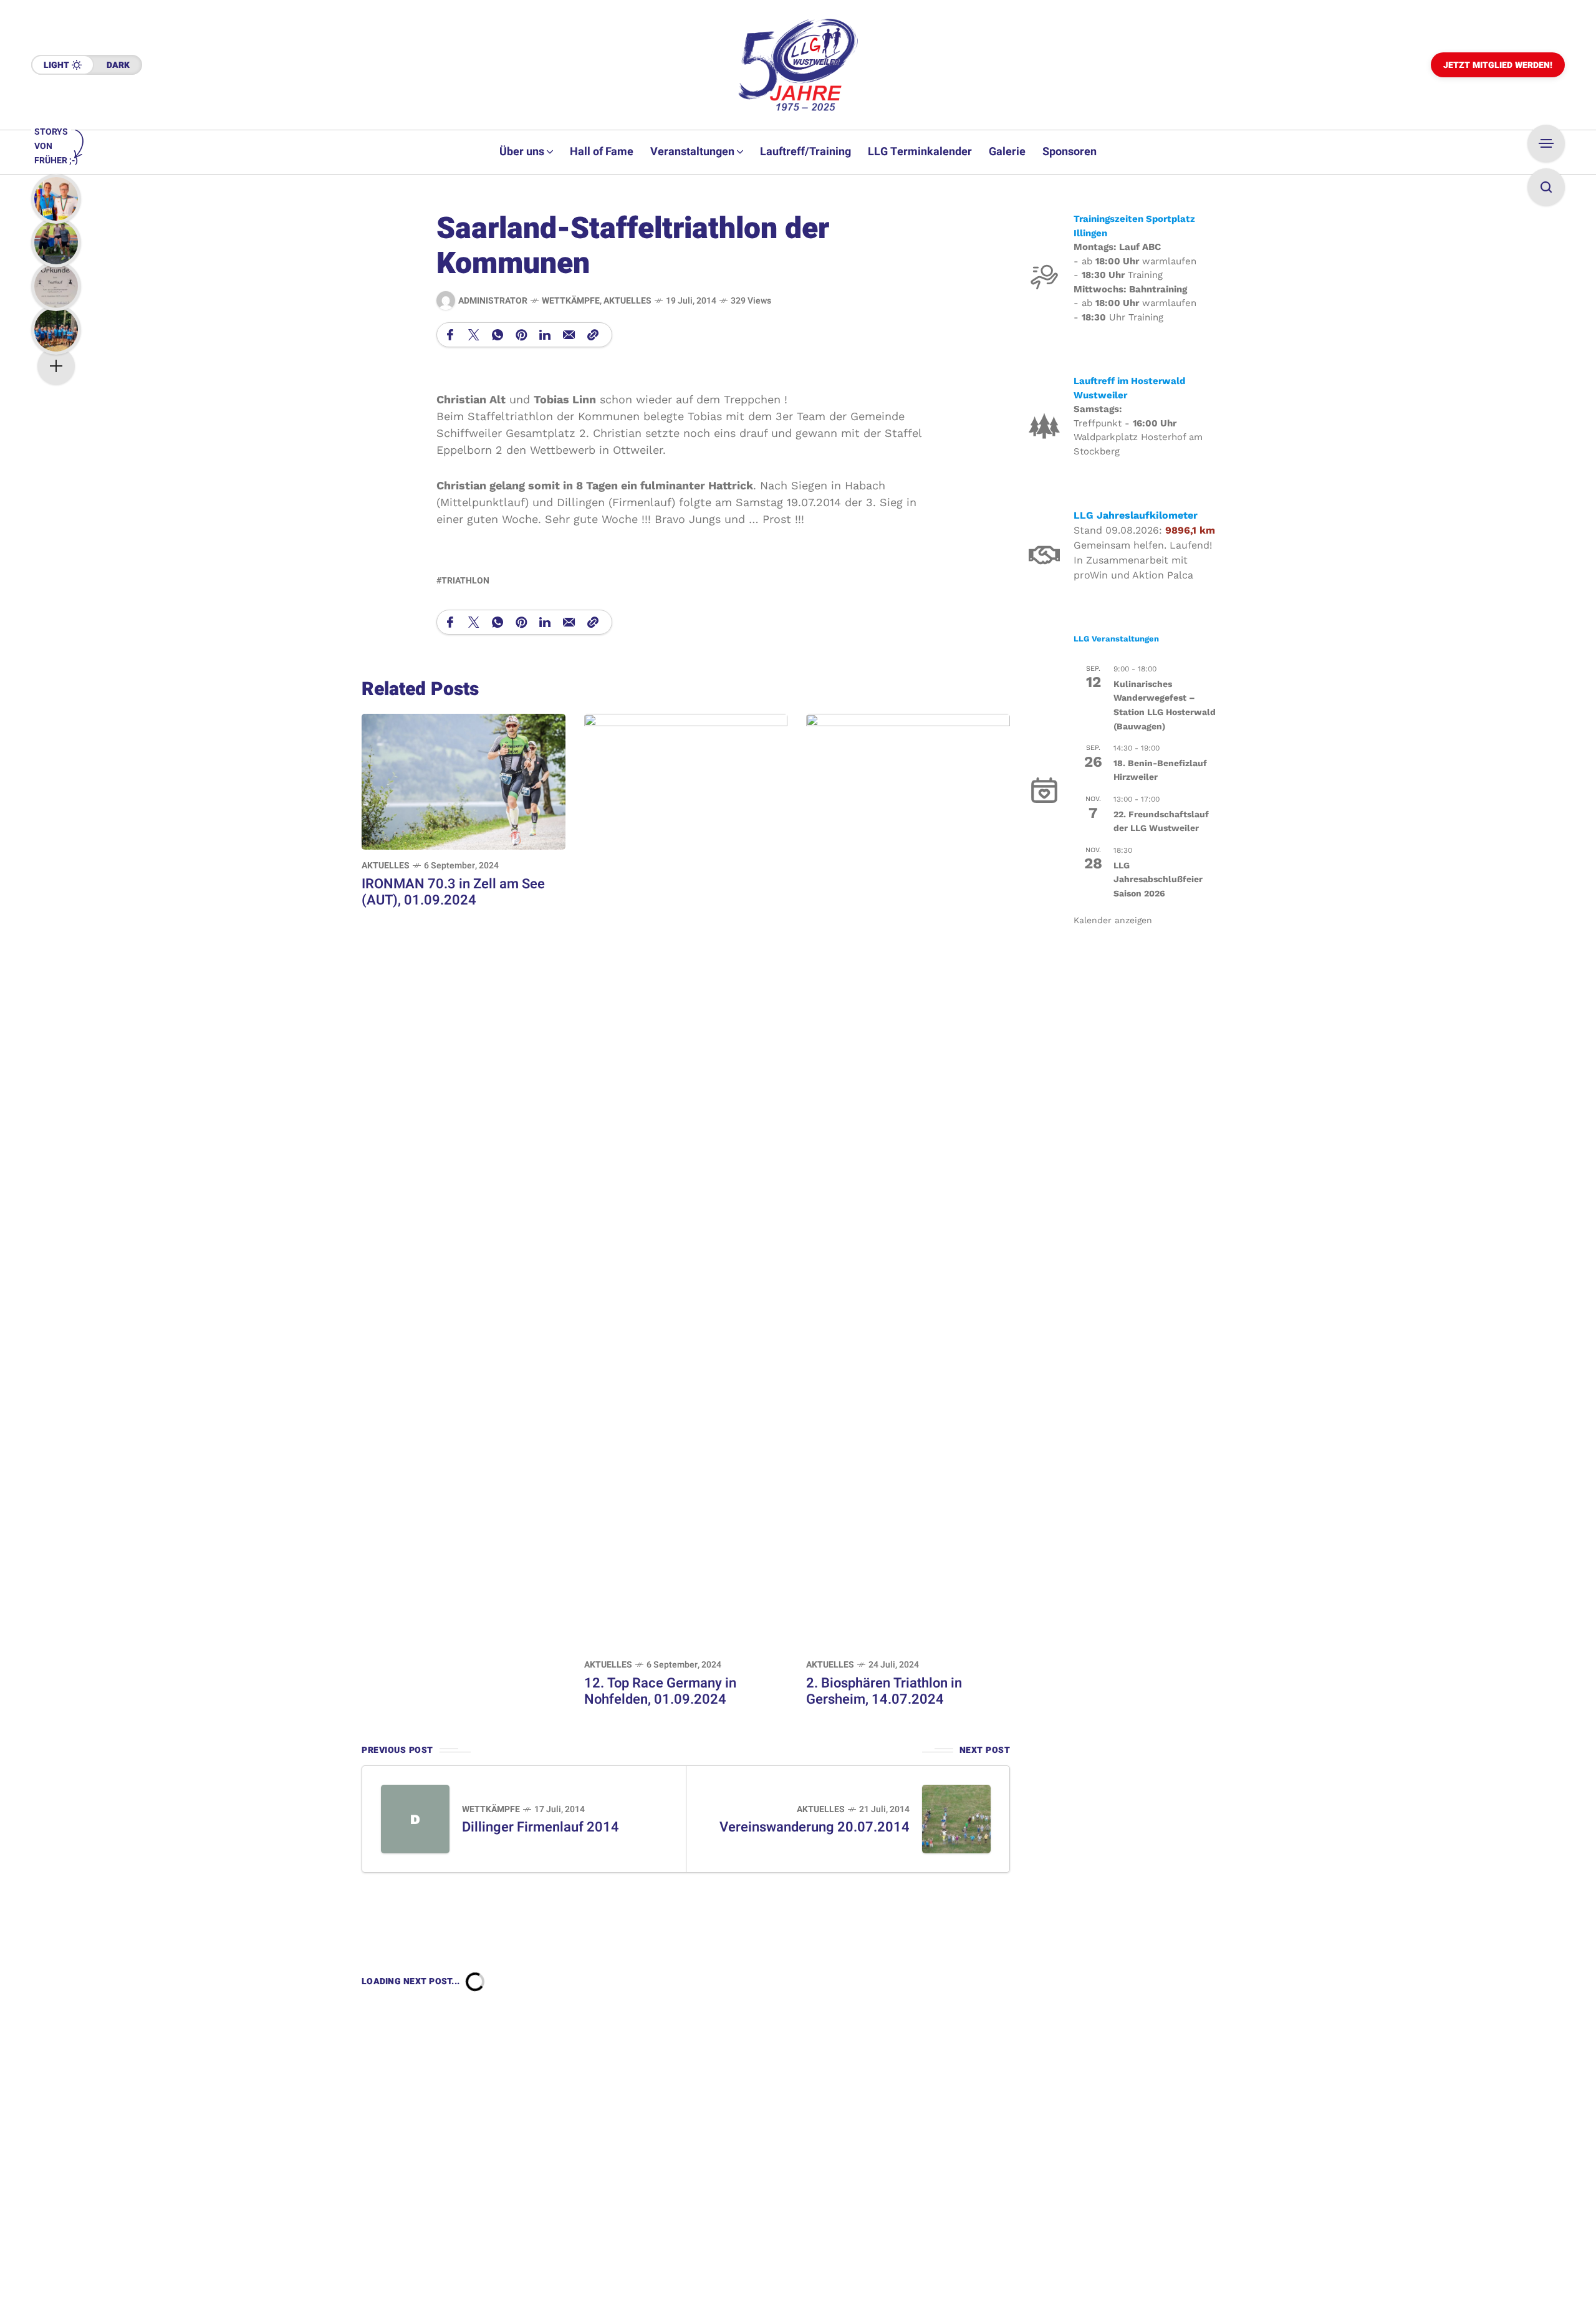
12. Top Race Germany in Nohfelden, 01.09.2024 (660, 1691)
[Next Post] (956, 1819)
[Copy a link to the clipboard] (593, 335)
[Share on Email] (569, 335)
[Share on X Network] (474, 335)
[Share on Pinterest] (521, 335)
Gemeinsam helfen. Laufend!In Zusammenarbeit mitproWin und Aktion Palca (1143, 560)
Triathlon (465, 581)
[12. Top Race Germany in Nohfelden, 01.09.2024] (686, 1180)
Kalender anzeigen (1113, 919)
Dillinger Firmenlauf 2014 (541, 1827)
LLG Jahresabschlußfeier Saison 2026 (1158, 879)
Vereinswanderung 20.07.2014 (815, 1827)
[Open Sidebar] (1546, 143)
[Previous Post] (415, 1819)
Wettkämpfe (571, 301)
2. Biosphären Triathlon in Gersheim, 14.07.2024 (884, 1691)
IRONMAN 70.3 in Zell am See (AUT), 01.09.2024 (453, 892)
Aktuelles (627, 301)
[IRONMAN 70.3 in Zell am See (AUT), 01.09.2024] (464, 781)
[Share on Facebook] (450, 335)
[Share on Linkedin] (545, 335)
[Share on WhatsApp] (498, 335)
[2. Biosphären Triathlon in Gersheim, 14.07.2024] (908, 1180)
